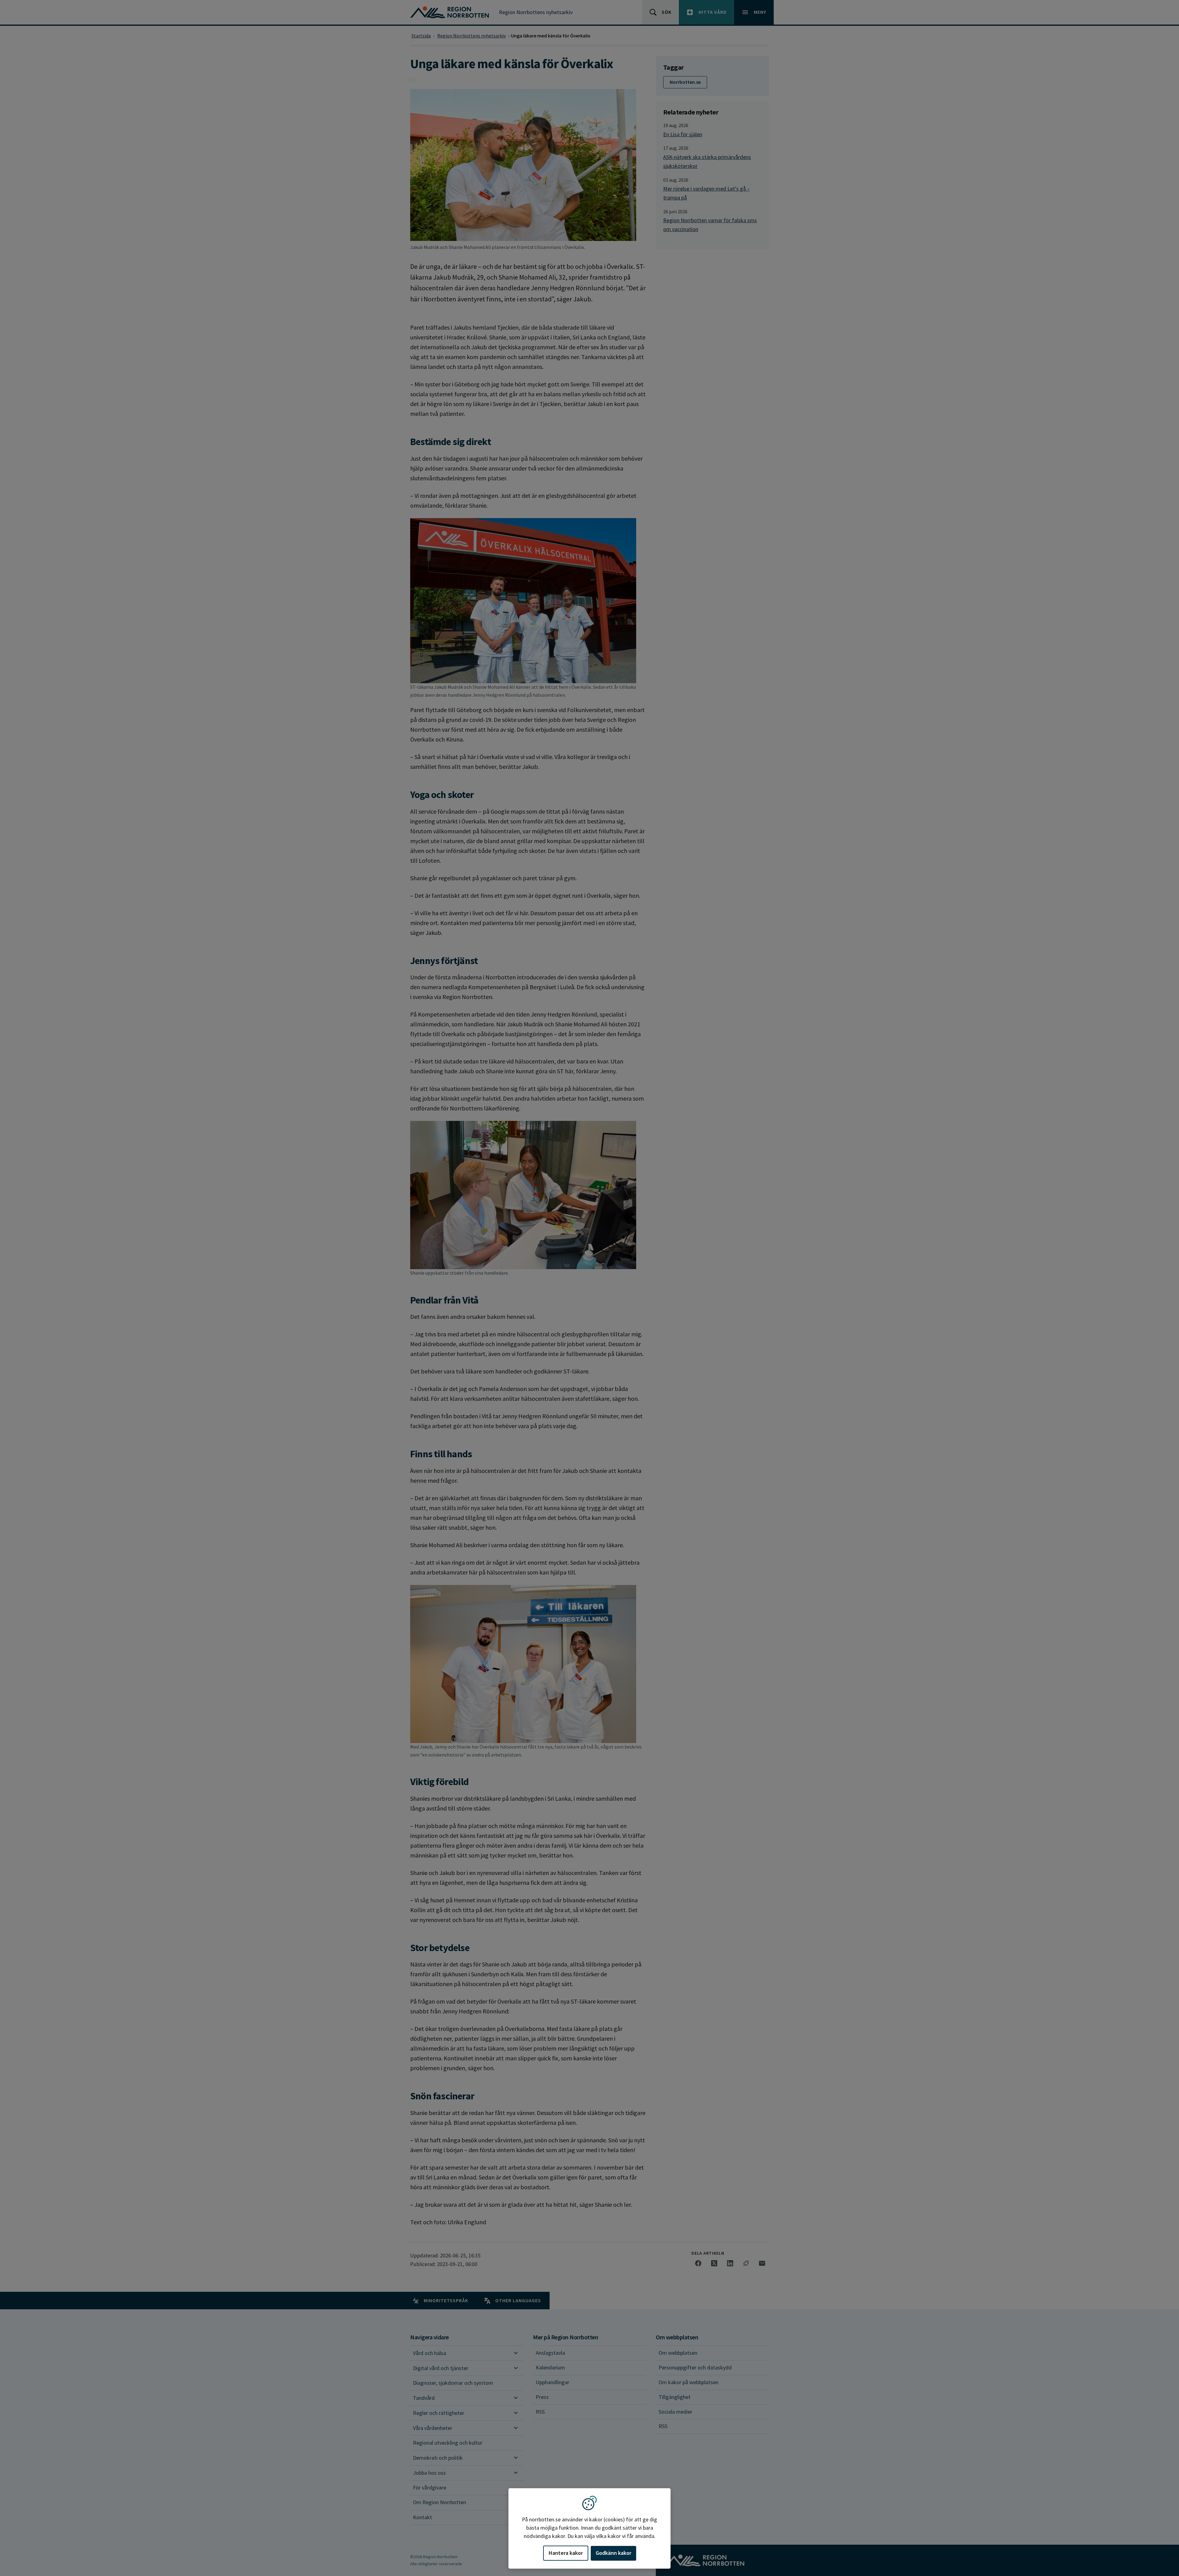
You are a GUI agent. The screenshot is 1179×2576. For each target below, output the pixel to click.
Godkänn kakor (613, 2553)
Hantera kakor (566, 2553)
